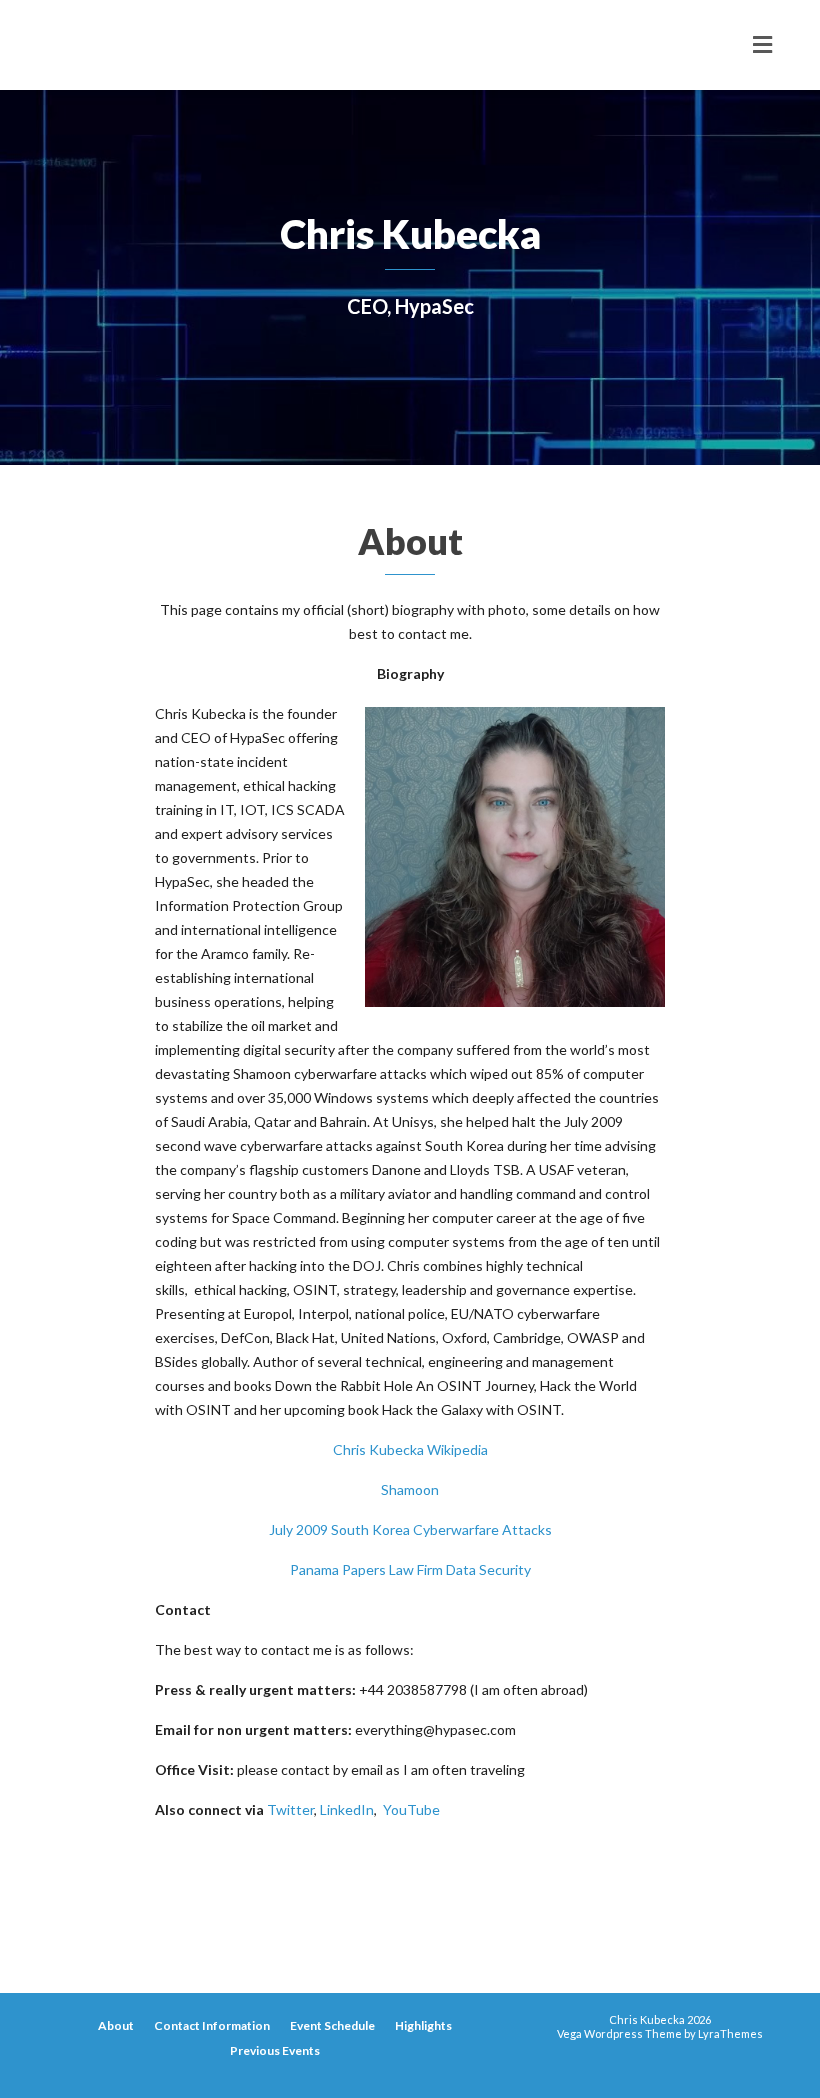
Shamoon (410, 1489)
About (116, 2025)
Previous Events (275, 2050)
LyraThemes (730, 2033)
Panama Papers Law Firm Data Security (410, 1569)
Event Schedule (332, 2025)
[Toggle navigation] (762, 45)
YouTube (410, 1809)
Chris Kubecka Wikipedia (410, 1449)
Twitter (290, 1809)
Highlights (423, 2025)
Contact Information (212, 2025)
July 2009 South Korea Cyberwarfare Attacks (410, 1529)
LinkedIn (347, 1809)
